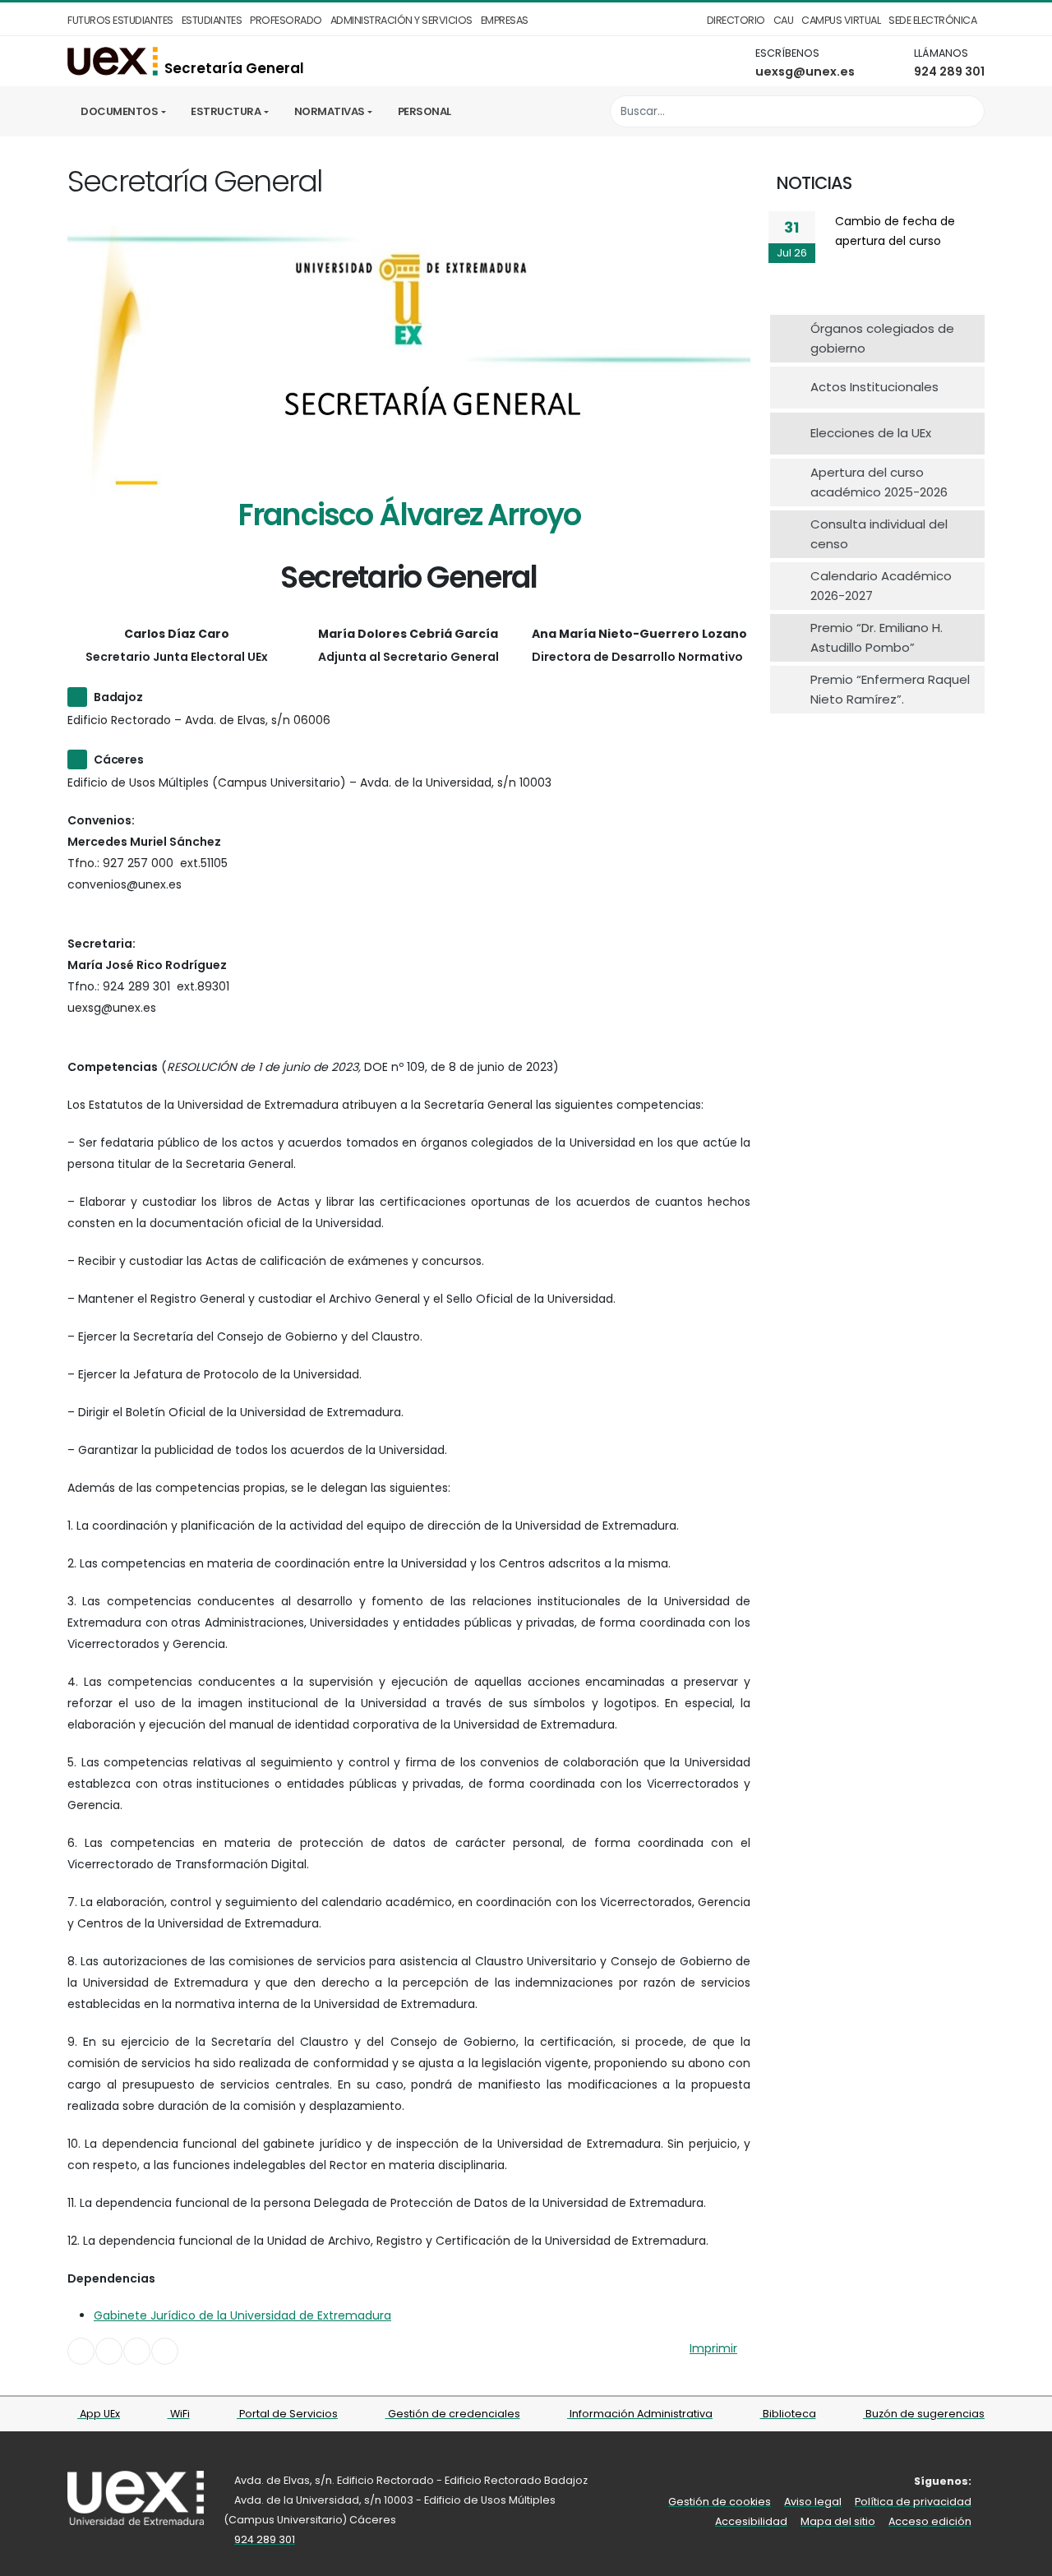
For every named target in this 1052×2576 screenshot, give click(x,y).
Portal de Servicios (287, 2414)
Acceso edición (930, 2521)
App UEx (99, 2414)
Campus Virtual (841, 20)
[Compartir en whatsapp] (165, 2351)
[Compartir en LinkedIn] (137, 2351)
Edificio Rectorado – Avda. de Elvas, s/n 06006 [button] (199, 720)
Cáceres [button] (119, 759)
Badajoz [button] (118, 697)
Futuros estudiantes (120, 20)
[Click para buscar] (968, 111)
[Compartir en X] (109, 2351)
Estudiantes (212, 20)
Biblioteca (788, 2414)
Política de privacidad (913, 2502)
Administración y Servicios (401, 20)
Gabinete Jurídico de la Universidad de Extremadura (242, 2315)
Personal (424, 111)
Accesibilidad (751, 2521)
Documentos (119, 111)
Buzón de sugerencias (924, 2414)
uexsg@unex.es (805, 72)
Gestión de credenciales (453, 2414)
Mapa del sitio (838, 2521)
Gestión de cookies (720, 2502)
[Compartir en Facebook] (81, 2351)
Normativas (330, 111)
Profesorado (286, 20)
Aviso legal (813, 2502)
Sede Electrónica (932, 20)
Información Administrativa (640, 2414)
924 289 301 (949, 72)
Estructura (226, 111)
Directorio (736, 20)
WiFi (179, 2414)
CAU (784, 20)
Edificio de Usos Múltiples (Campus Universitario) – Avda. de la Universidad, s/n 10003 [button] (309, 782)
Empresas (505, 20)
